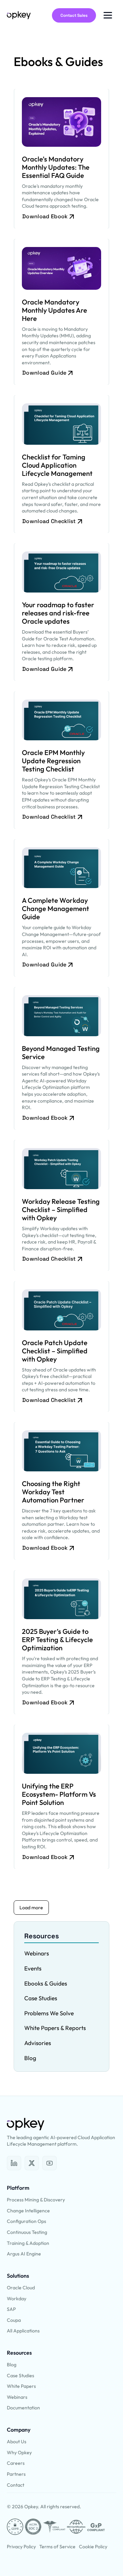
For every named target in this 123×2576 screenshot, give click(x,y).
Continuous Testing (27, 2232)
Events (33, 1968)
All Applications (23, 2331)
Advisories (38, 2043)
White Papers (21, 2386)
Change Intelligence (28, 2211)
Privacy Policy (21, 2547)
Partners (16, 2474)
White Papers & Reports (55, 2028)
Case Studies (41, 1998)
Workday (17, 2299)
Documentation (23, 2408)
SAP (11, 2309)
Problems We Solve (49, 2013)
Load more (31, 1908)
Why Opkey (19, 2453)
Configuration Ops (26, 2221)
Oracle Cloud (21, 2288)
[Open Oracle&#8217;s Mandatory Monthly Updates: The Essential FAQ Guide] (14, 2163)
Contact (16, 2485)
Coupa (14, 2320)
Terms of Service (57, 2547)
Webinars (37, 1953)
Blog (30, 2058)
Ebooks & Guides (46, 1983)
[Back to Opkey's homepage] (19, 15)
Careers (16, 2463)
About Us (17, 2442)
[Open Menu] (108, 15)
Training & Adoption (28, 2243)
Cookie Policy (93, 2547)
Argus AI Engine (24, 2254)
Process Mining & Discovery (36, 2200)
